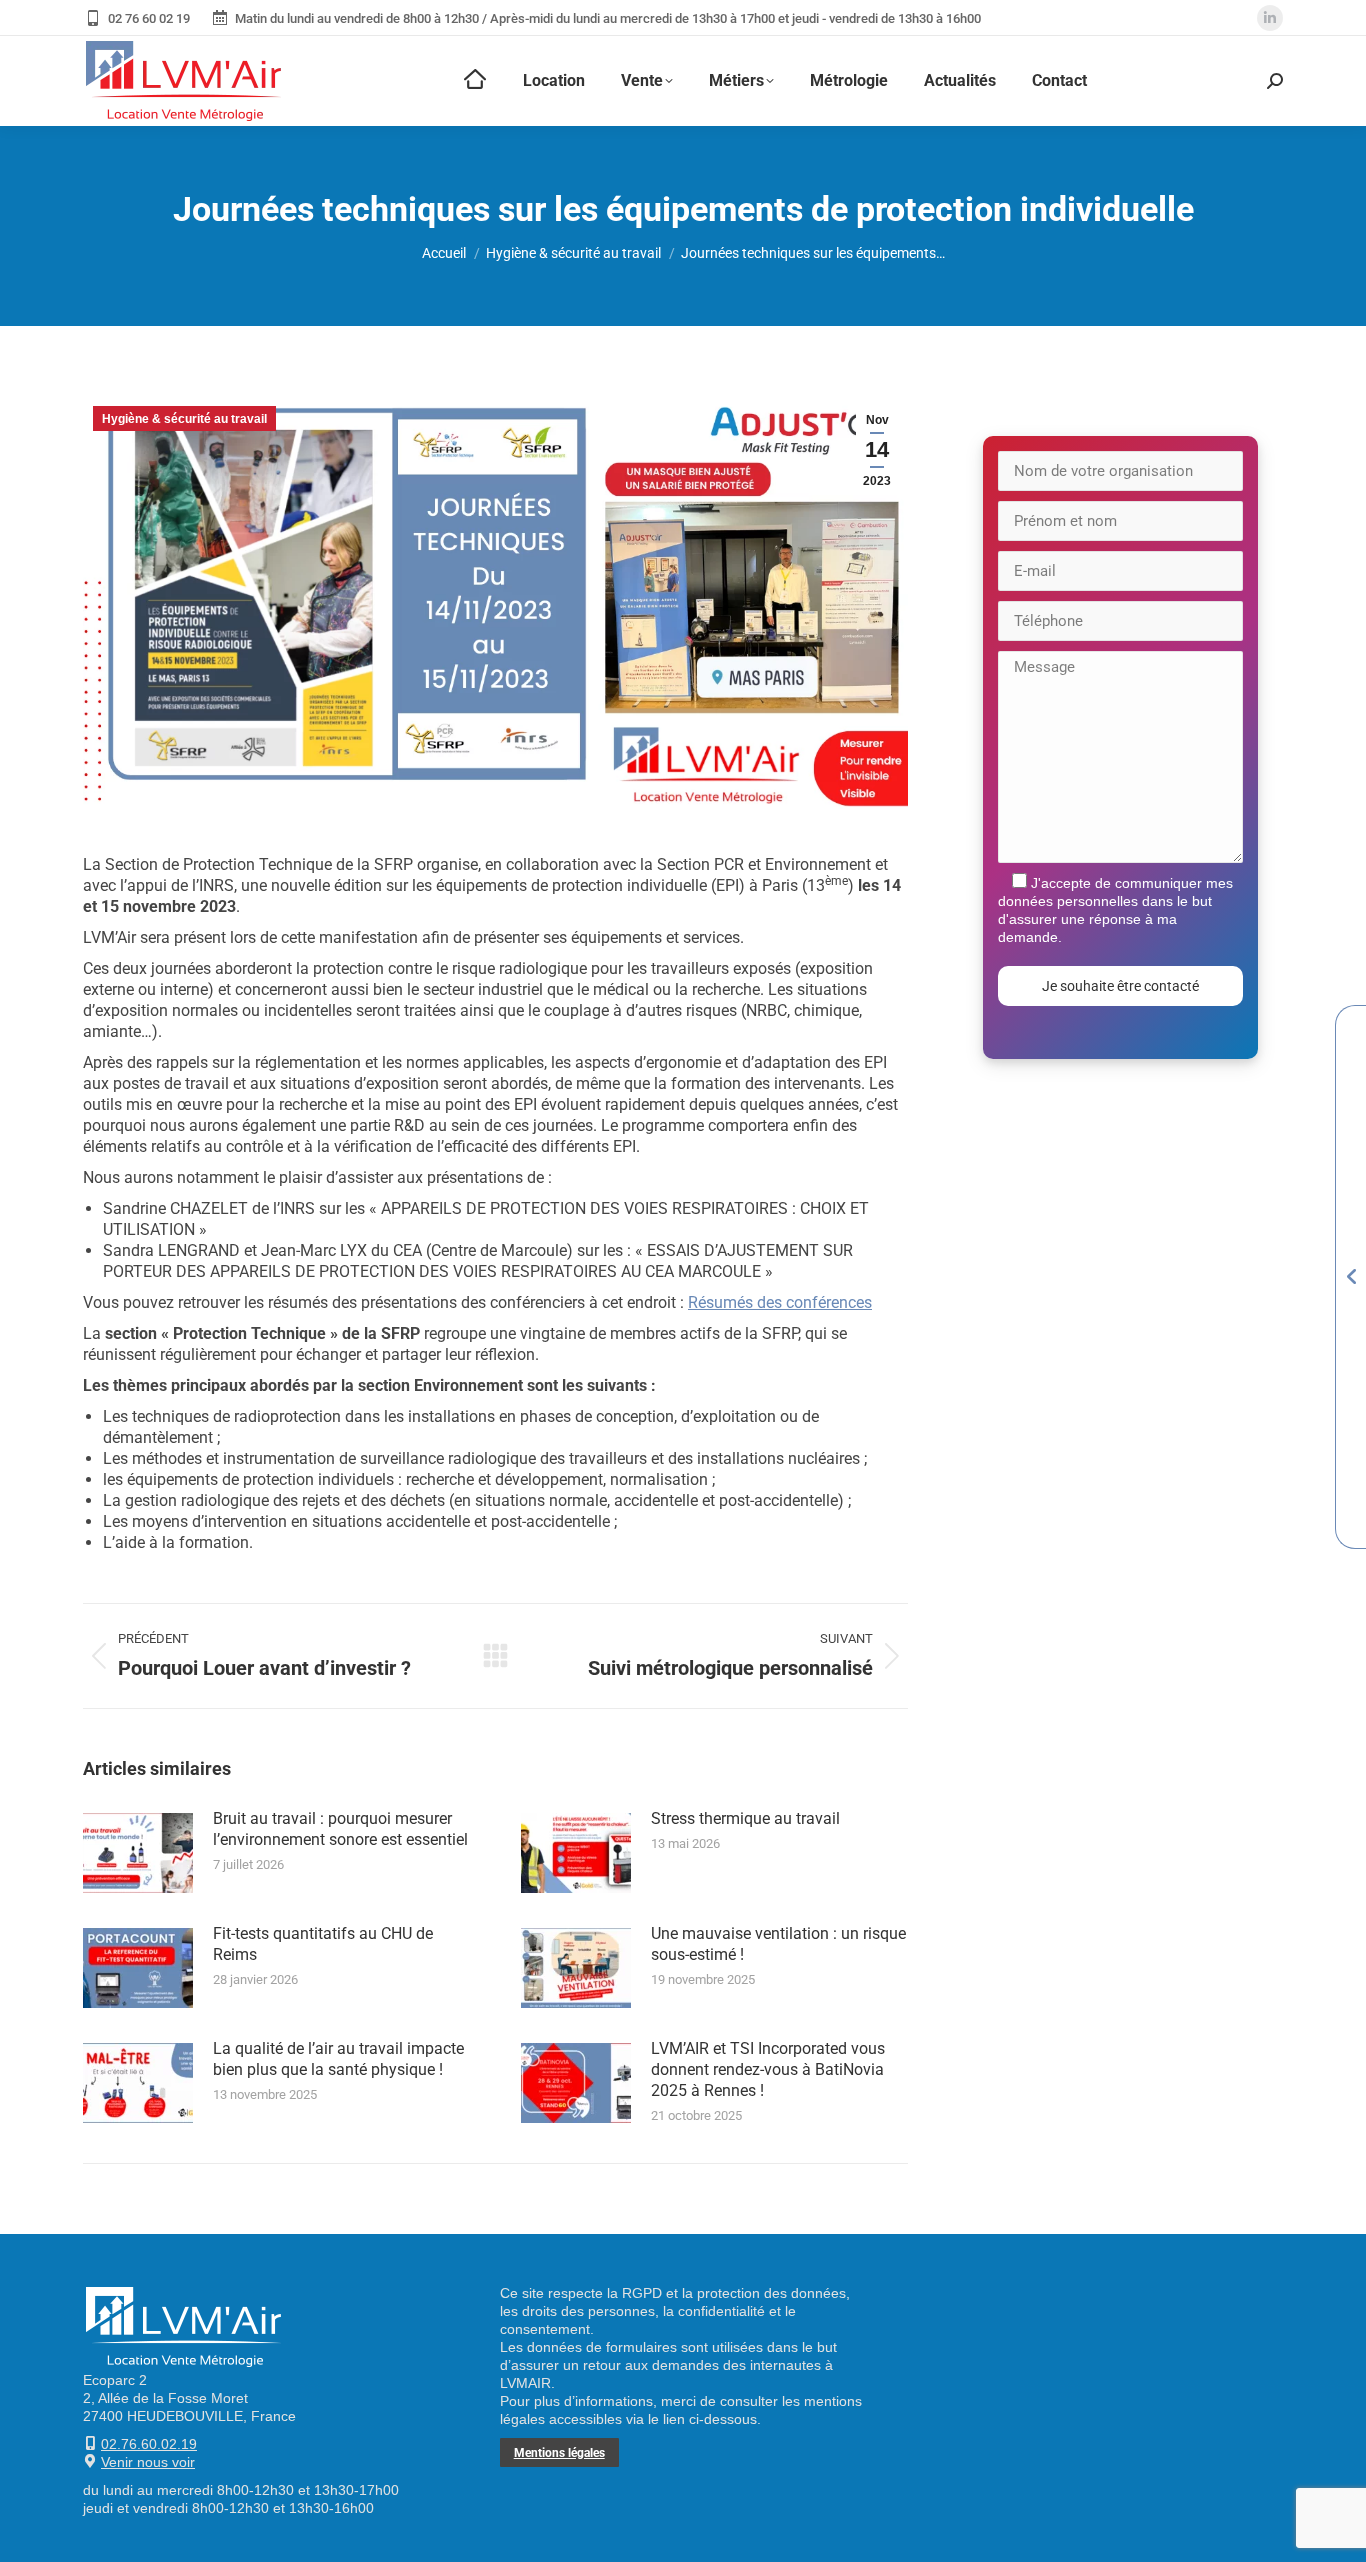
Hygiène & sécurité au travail (184, 419)
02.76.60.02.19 (149, 2444)
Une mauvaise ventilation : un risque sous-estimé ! (778, 1944)
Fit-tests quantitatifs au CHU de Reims (323, 1944)
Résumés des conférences (780, 1302)
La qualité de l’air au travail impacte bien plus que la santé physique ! (338, 2059)
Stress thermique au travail (745, 1818)
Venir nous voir (148, 2462)
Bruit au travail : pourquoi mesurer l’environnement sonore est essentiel (340, 1829)
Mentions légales (559, 2453)
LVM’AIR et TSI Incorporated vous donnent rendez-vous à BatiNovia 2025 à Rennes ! (768, 2069)
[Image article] (138, 1853)
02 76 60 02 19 (149, 18)
